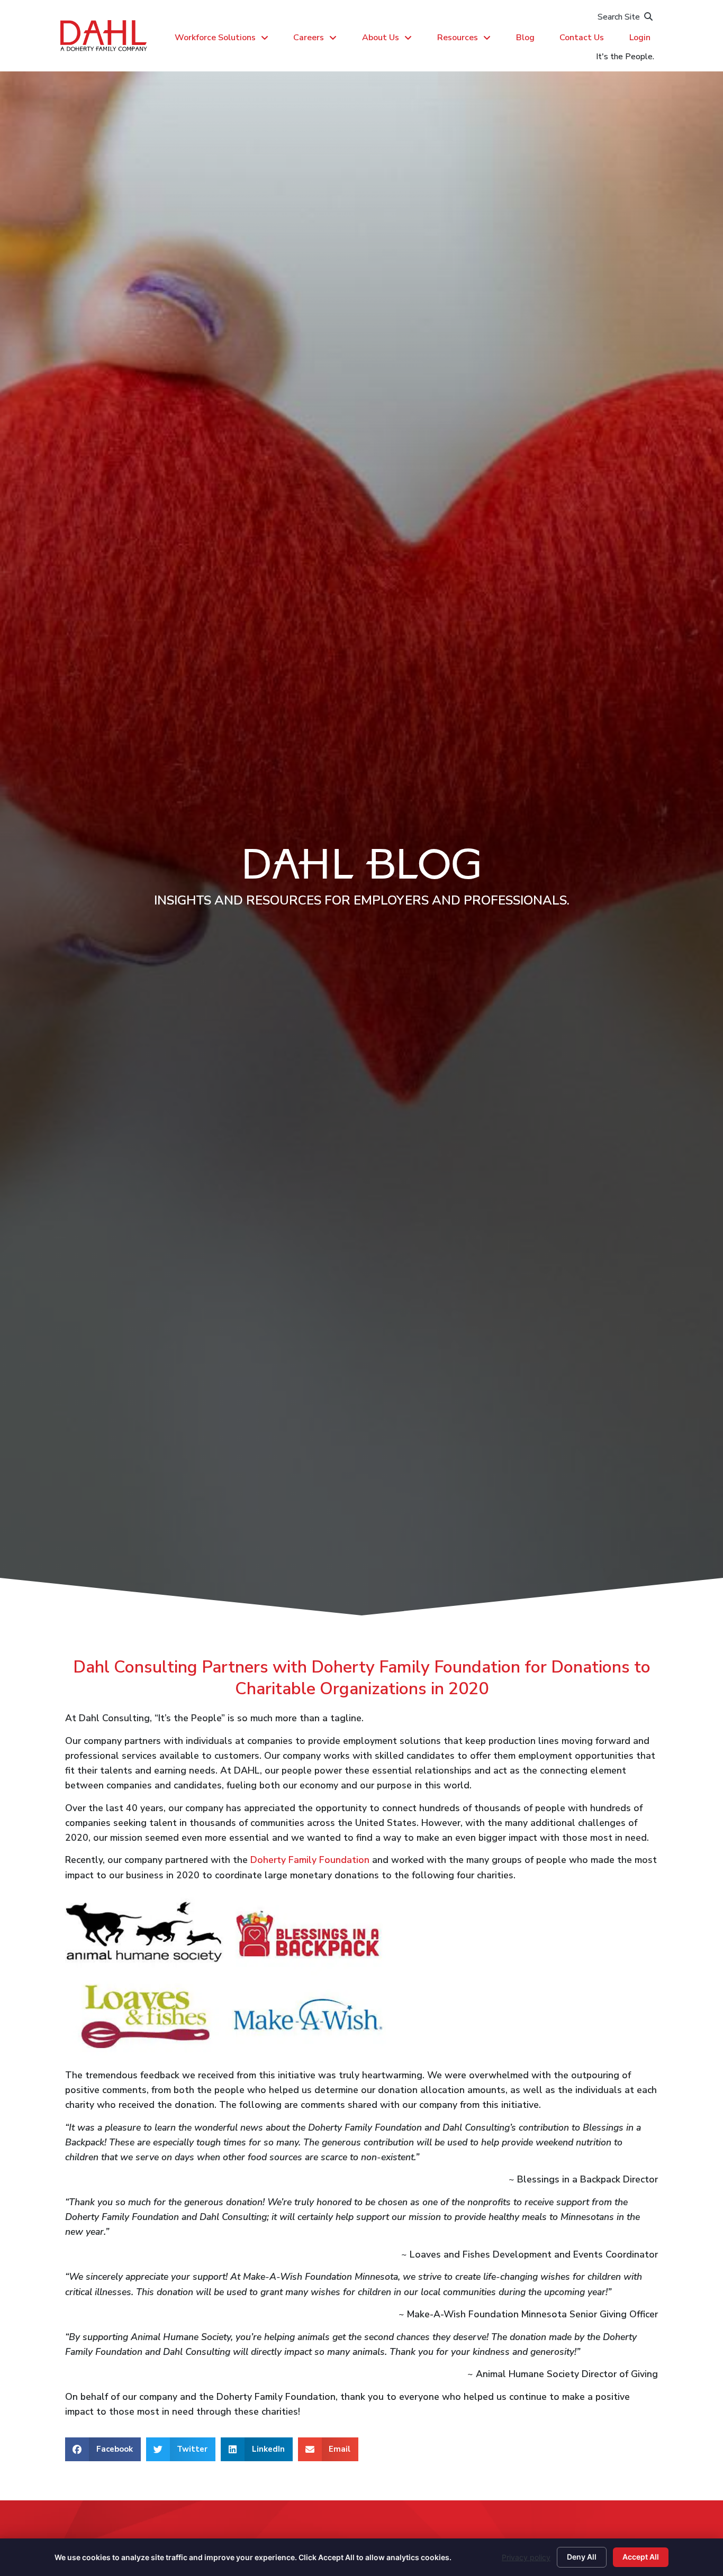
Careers (309, 38)
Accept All (641, 2557)
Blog (525, 38)
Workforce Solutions (215, 38)
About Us (381, 38)
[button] (103, 2449)
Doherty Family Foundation (310, 1860)
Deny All (582, 2557)
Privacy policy (526, 2557)
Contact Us (582, 38)
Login (640, 38)
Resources (458, 38)
